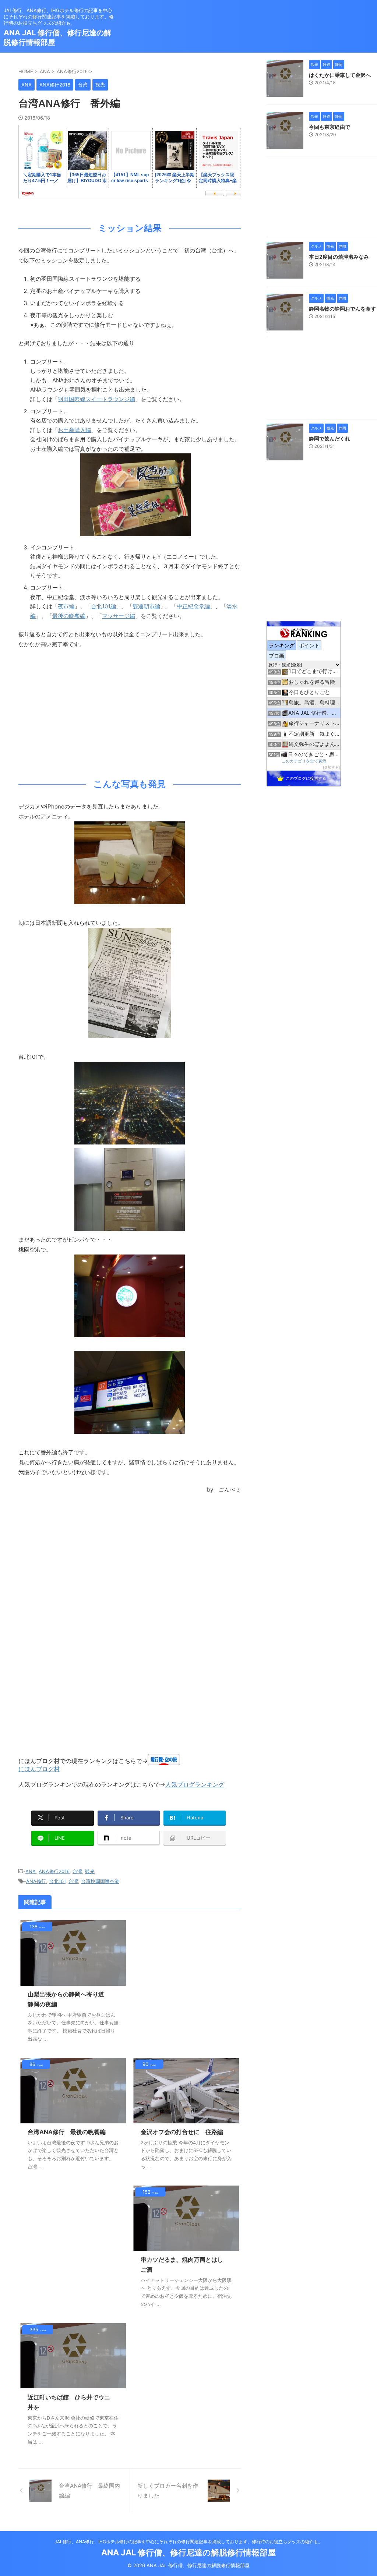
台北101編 (103, 606)
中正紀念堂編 (193, 606)
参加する (331, 767)
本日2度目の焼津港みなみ (339, 257)
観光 (90, 1871)
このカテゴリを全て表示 (304, 761)
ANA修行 (36, 1881)
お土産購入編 (74, 430)
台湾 (77, 1871)
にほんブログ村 (39, 1769)
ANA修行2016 (54, 1871)
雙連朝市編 (146, 606)
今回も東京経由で (330, 127)
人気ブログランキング (195, 1784)
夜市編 (66, 606)
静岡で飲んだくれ (330, 438)
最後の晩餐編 (69, 616)
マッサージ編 (119, 616)
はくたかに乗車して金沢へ (340, 75)
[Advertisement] (130, 712)
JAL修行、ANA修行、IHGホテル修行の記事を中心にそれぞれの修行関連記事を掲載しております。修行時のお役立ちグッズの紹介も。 (188, 2542)
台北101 (57, 1881)
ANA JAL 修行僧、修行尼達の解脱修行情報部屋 (188, 2552)
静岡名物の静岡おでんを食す (342, 309)
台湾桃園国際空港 (100, 1881)
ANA (31, 1871)
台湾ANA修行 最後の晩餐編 (67, 2132)
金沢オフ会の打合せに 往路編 (182, 2132)
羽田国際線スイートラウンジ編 (96, 399)
